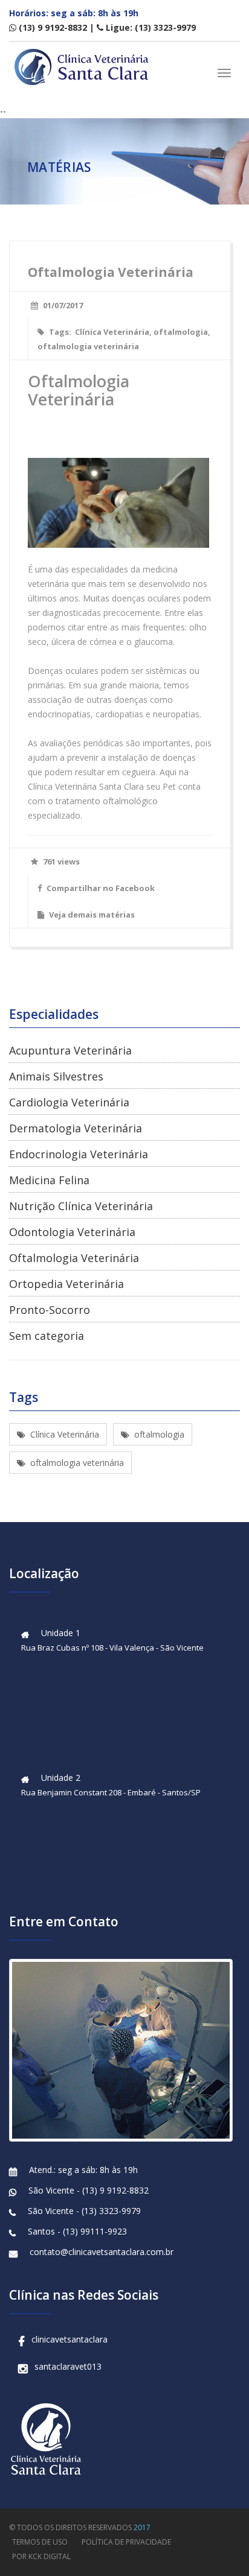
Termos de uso (40, 2542)
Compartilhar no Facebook (100, 888)
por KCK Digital (41, 2556)
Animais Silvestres (56, 1076)
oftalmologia (181, 332)
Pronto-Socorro (50, 1310)
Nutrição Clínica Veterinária (81, 1206)
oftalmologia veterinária (88, 346)
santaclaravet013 (68, 2366)
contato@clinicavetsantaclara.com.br (102, 2252)
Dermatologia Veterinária (76, 1128)
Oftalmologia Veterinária (74, 1258)
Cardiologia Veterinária (69, 1102)
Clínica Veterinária (112, 332)
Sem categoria (47, 1336)
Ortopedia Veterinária (66, 1284)
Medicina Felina (49, 1180)
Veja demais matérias (91, 915)
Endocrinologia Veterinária (79, 1154)
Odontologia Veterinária (72, 1232)
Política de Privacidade (126, 2542)
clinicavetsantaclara (70, 2339)
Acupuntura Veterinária (70, 1050)
